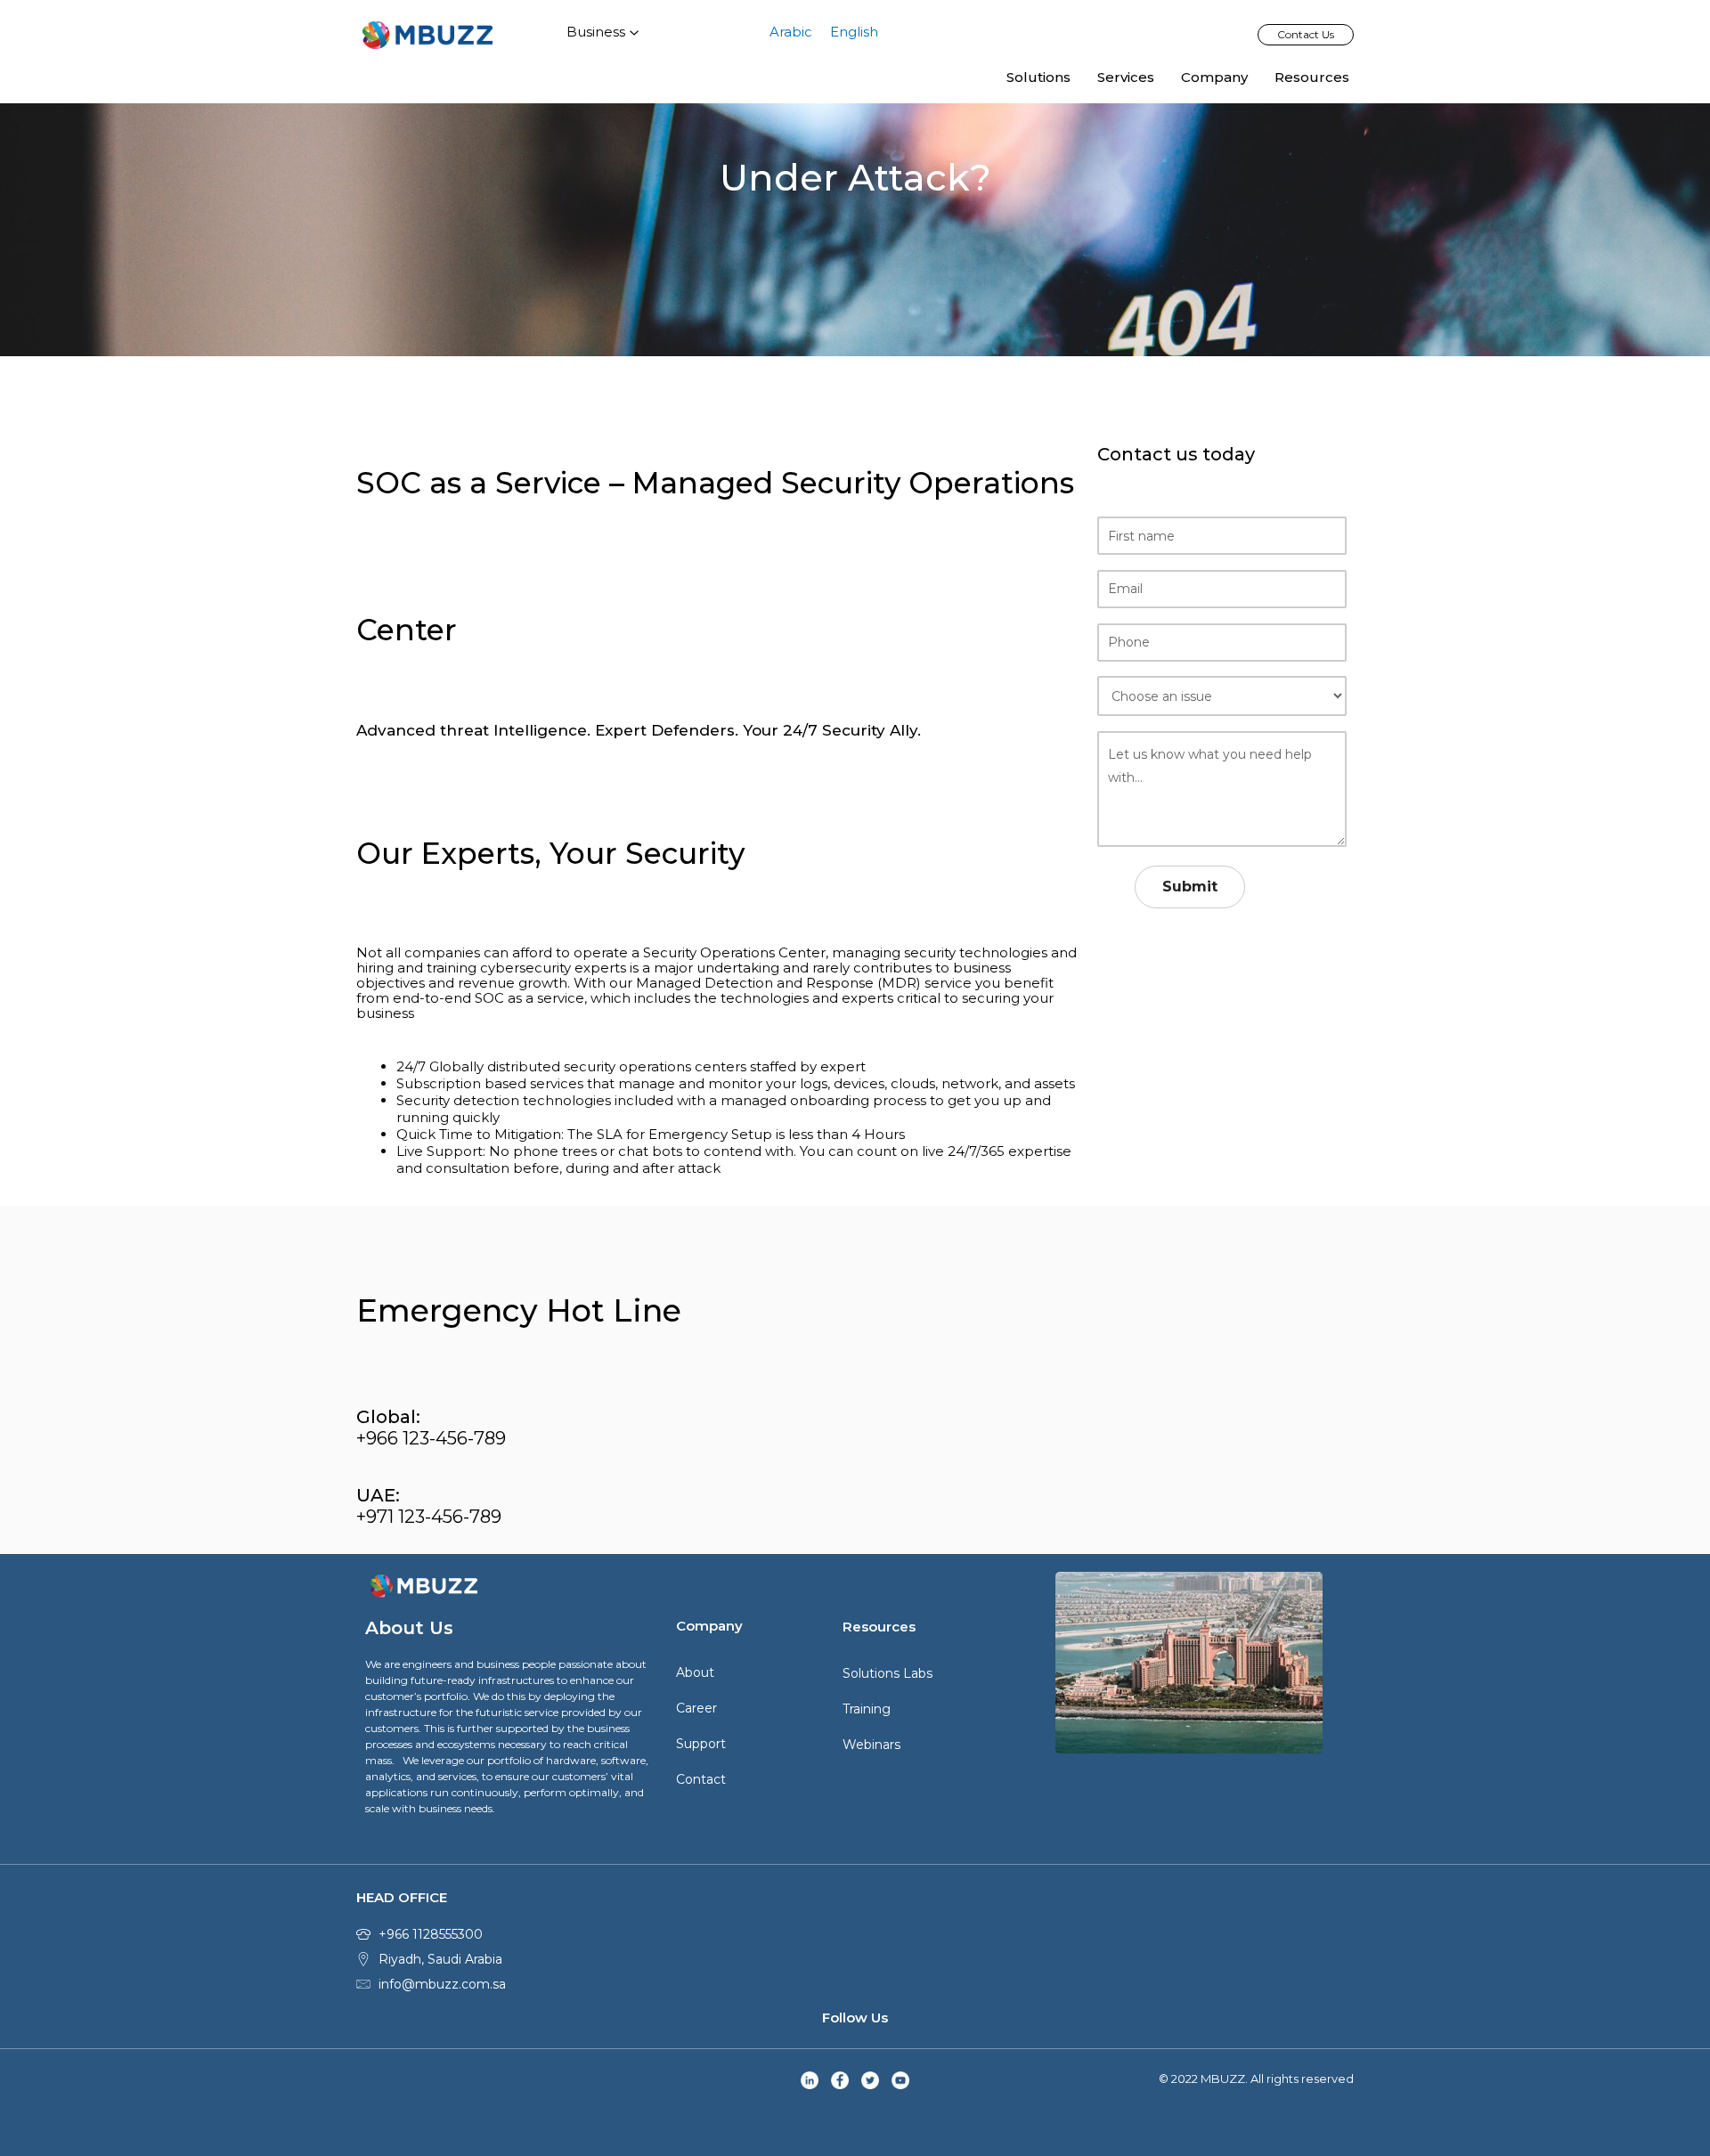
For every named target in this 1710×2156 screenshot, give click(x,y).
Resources (1312, 77)
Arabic (791, 32)
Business (596, 32)
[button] (1306, 35)
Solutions (1038, 77)
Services (1126, 77)
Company (1214, 77)
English (854, 32)
